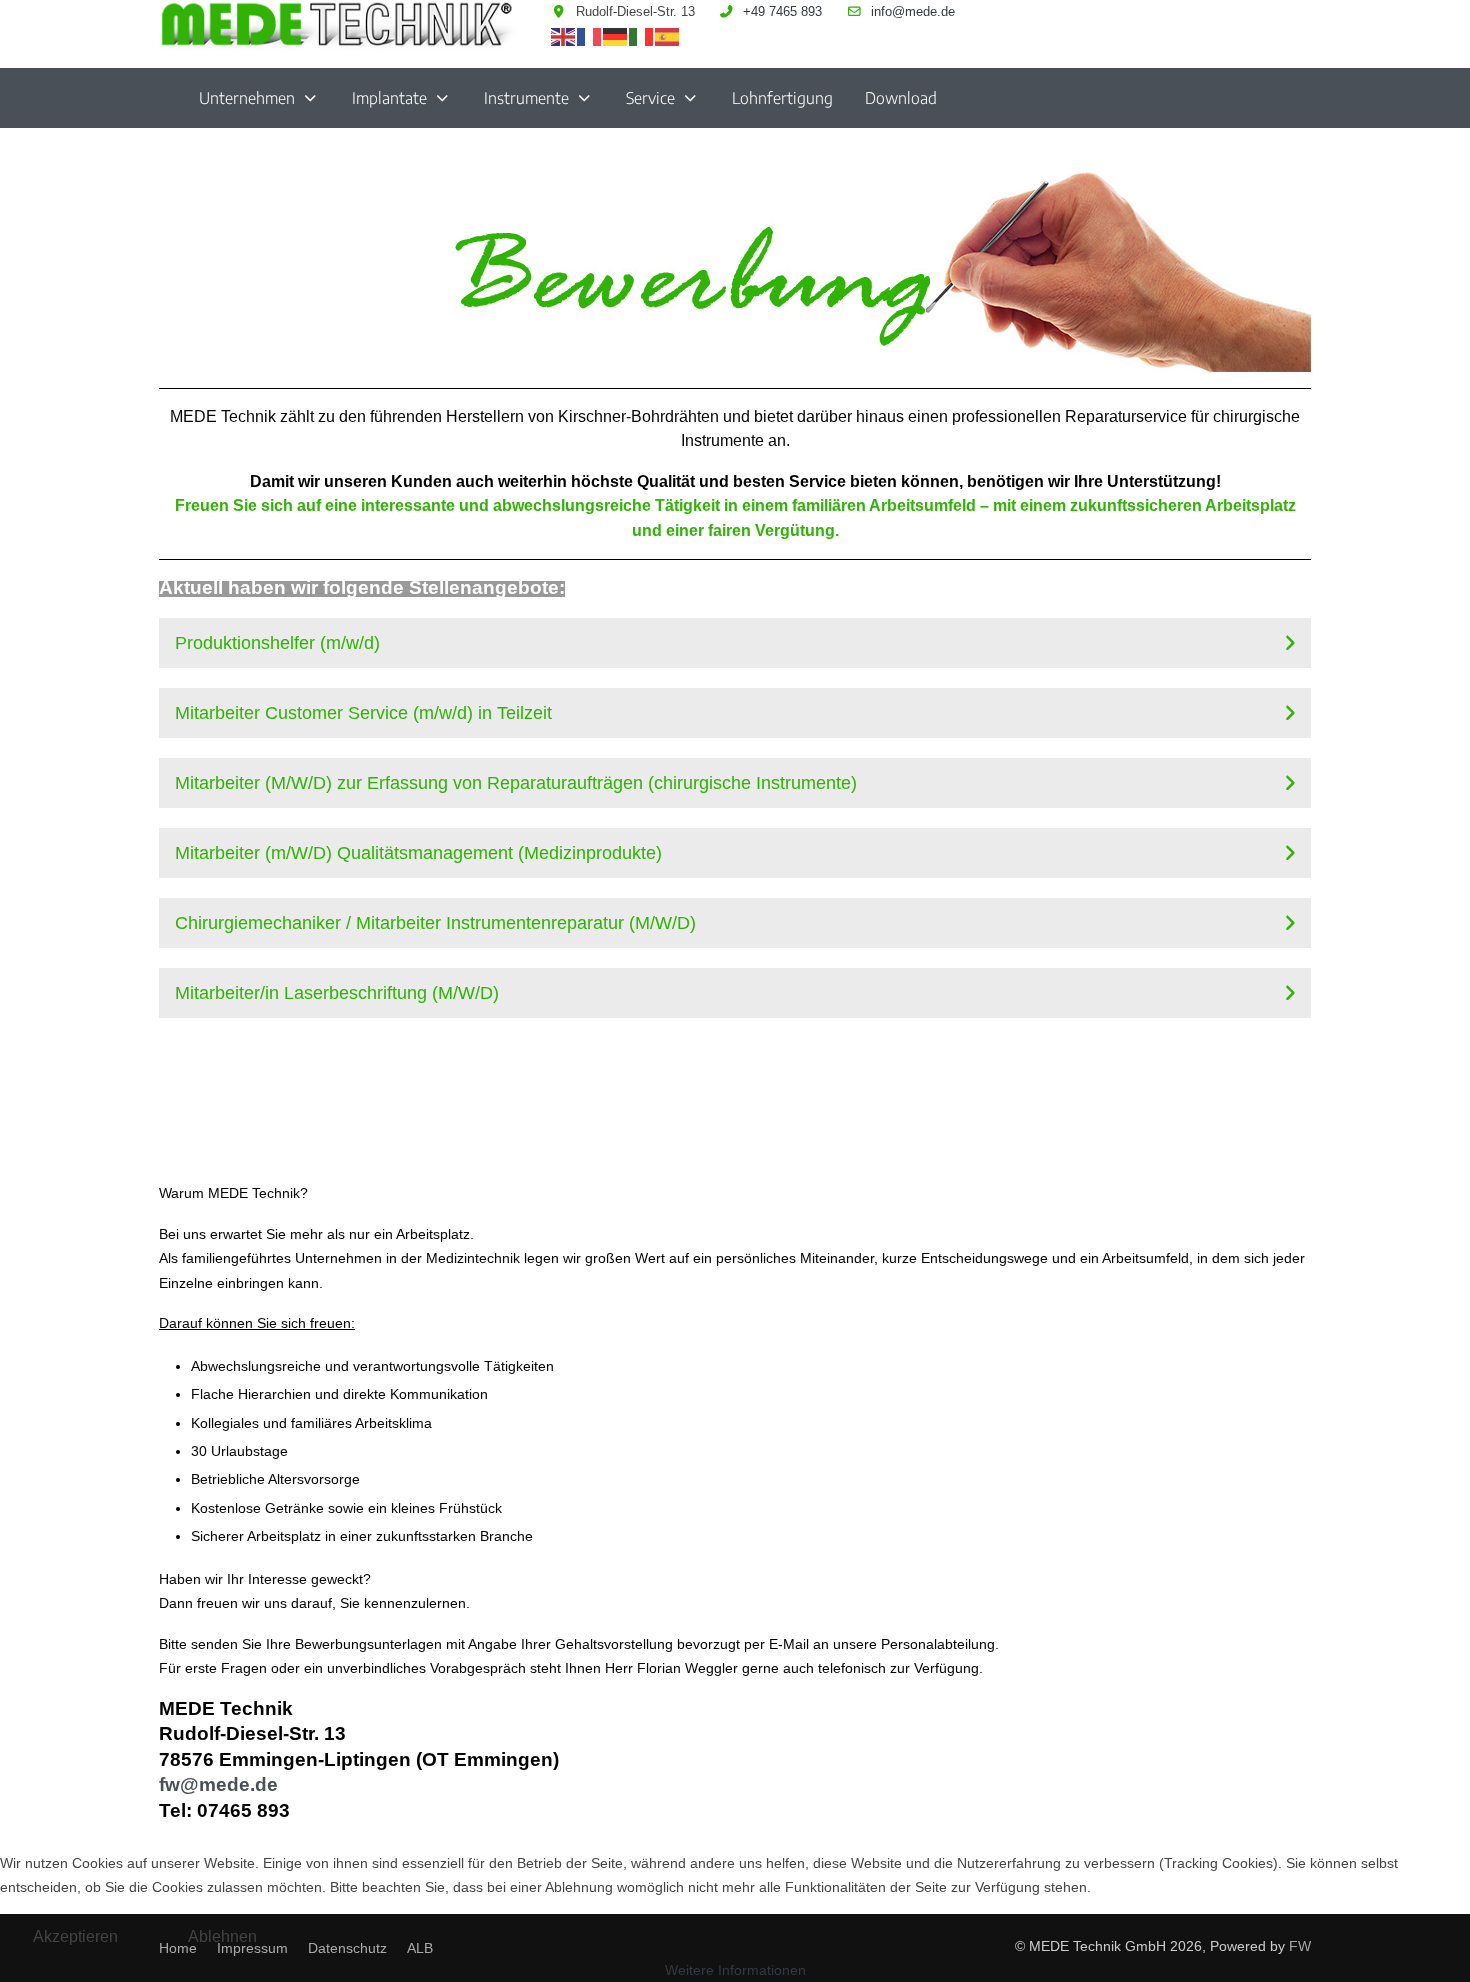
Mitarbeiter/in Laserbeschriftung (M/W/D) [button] (337, 993)
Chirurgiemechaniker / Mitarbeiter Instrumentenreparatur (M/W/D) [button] (435, 923)
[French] (590, 36)
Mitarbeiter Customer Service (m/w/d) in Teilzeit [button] (363, 713)
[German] (616, 36)
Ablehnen (222, 1936)
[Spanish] (668, 36)
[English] (564, 36)
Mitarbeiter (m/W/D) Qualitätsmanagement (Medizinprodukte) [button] (418, 853)
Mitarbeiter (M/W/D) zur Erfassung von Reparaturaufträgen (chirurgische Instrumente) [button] (516, 783)
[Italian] (642, 36)
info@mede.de (913, 12)
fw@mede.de (218, 1784)
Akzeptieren (75, 1936)
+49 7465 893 (782, 12)
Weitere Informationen (735, 1970)
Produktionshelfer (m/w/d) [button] (277, 643)
